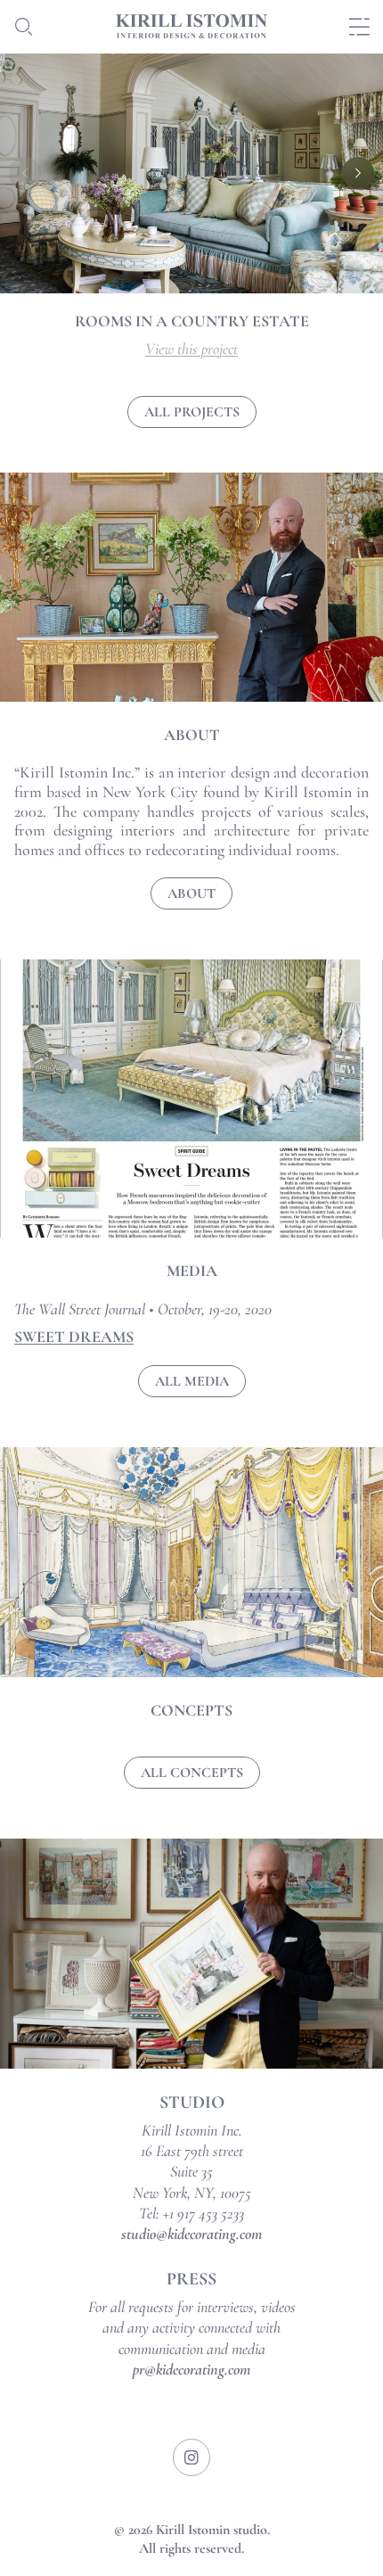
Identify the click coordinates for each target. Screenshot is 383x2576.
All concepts (192, 1773)
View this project (191, 349)
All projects (192, 412)
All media (192, 1381)
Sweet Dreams (74, 1337)
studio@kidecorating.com (191, 2234)
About (191, 893)
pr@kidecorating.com (191, 2369)
